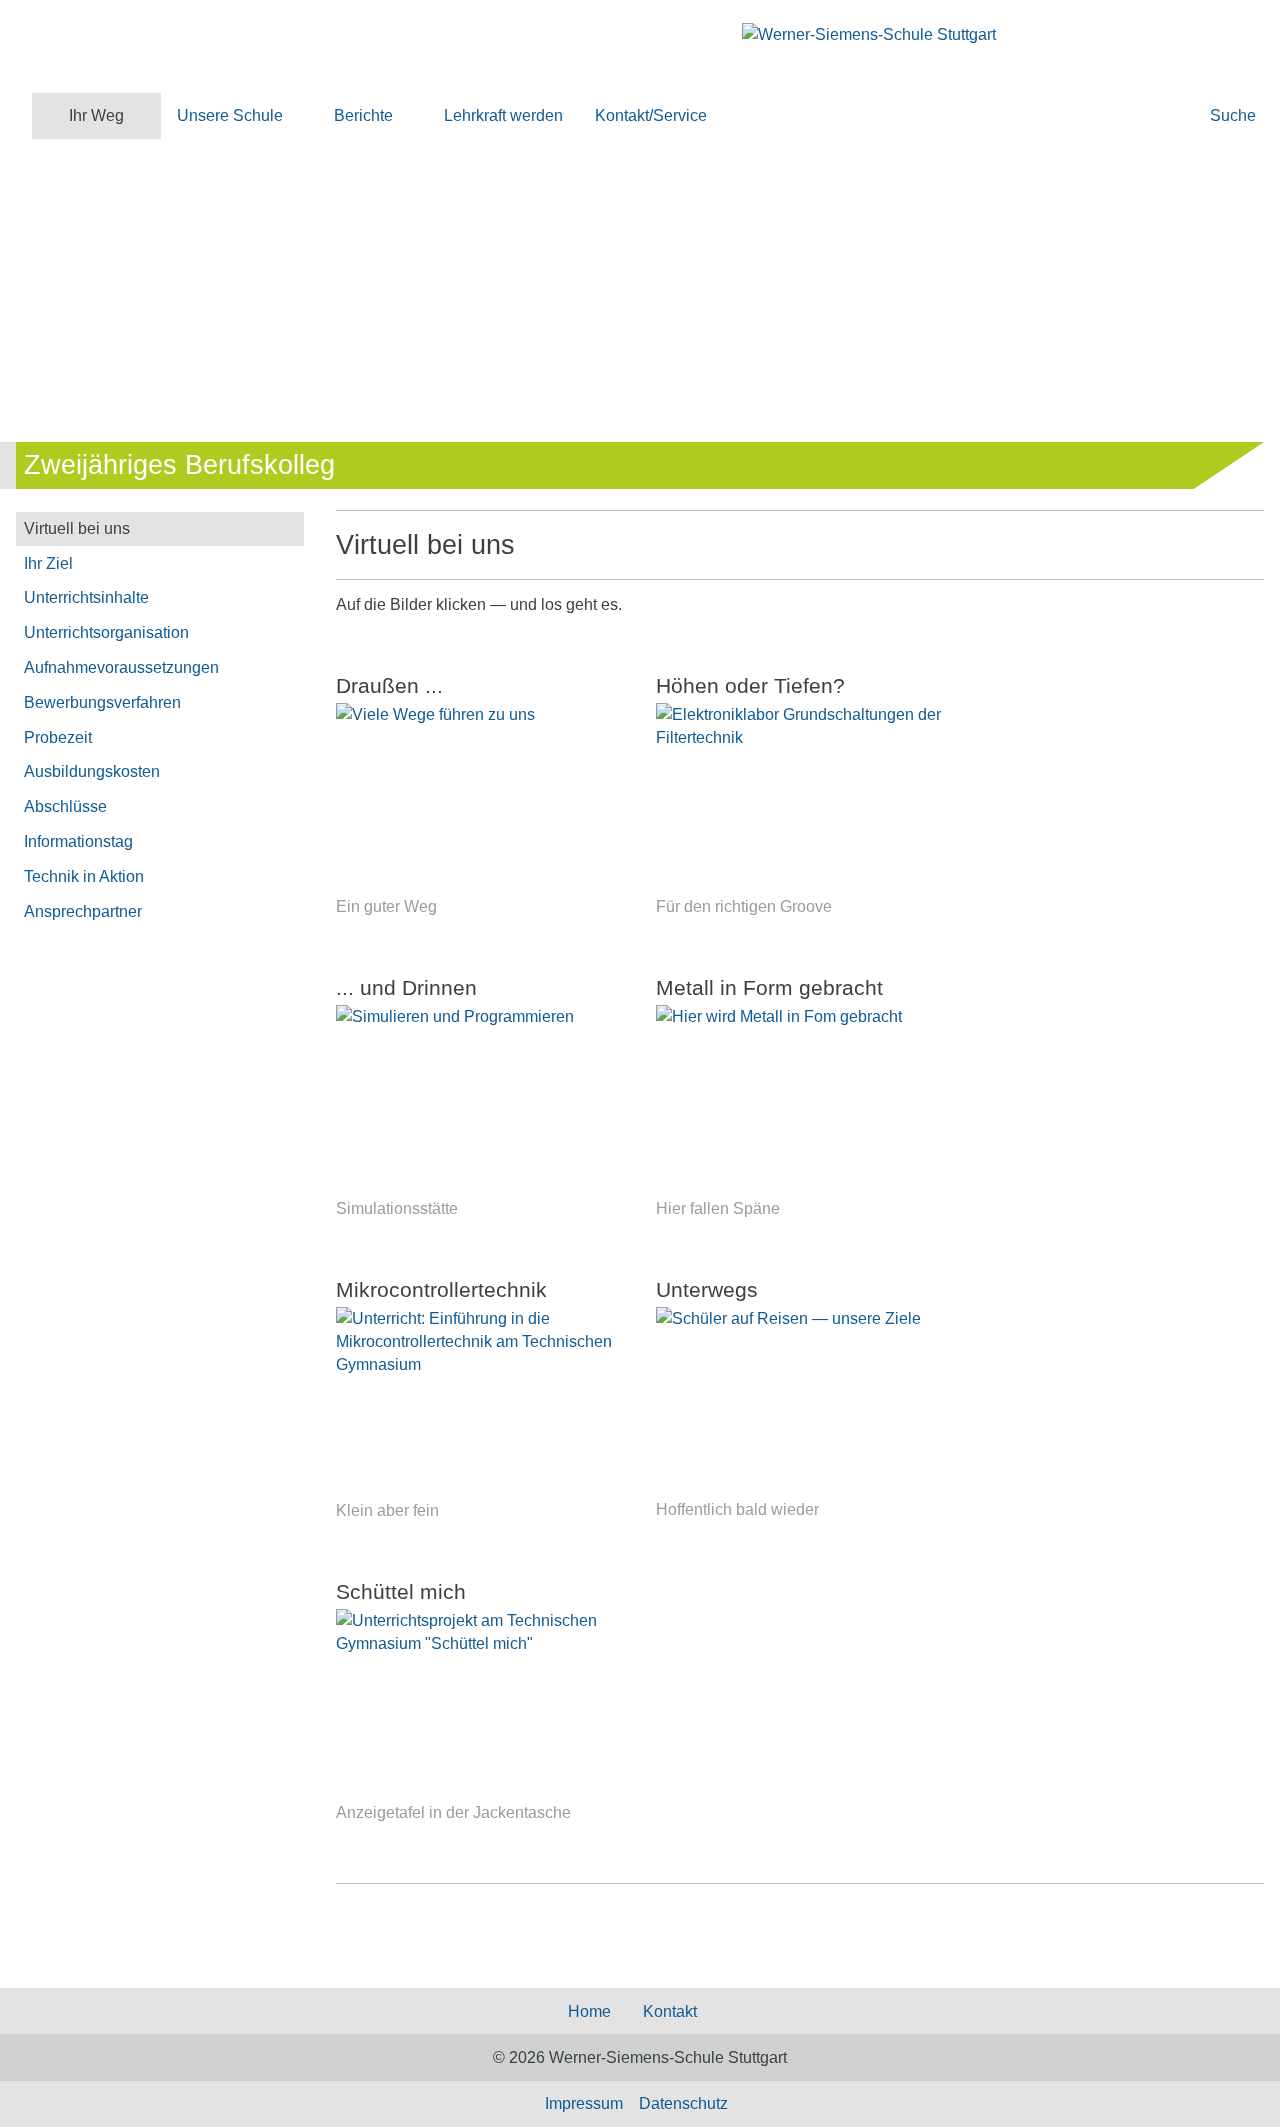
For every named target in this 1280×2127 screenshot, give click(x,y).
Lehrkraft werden (503, 115)
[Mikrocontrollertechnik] (480, 1403)
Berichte (363, 115)
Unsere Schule (230, 115)
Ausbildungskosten (92, 771)
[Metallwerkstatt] (800, 1101)
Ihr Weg (96, 115)
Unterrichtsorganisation (106, 632)
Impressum (584, 2103)
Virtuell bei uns (77, 528)
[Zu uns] (480, 799)
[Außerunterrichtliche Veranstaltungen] (800, 1402)
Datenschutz (683, 2103)
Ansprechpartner (83, 911)
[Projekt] (480, 1705)
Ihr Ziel (48, 563)
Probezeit (58, 737)
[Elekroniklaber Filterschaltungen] (800, 799)
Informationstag (78, 841)
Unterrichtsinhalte (86, 597)
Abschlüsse (65, 806)
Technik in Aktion (84, 876)
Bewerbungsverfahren (102, 702)
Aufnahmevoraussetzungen (121, 667)
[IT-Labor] (480, 1101)
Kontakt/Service (651, 115)
